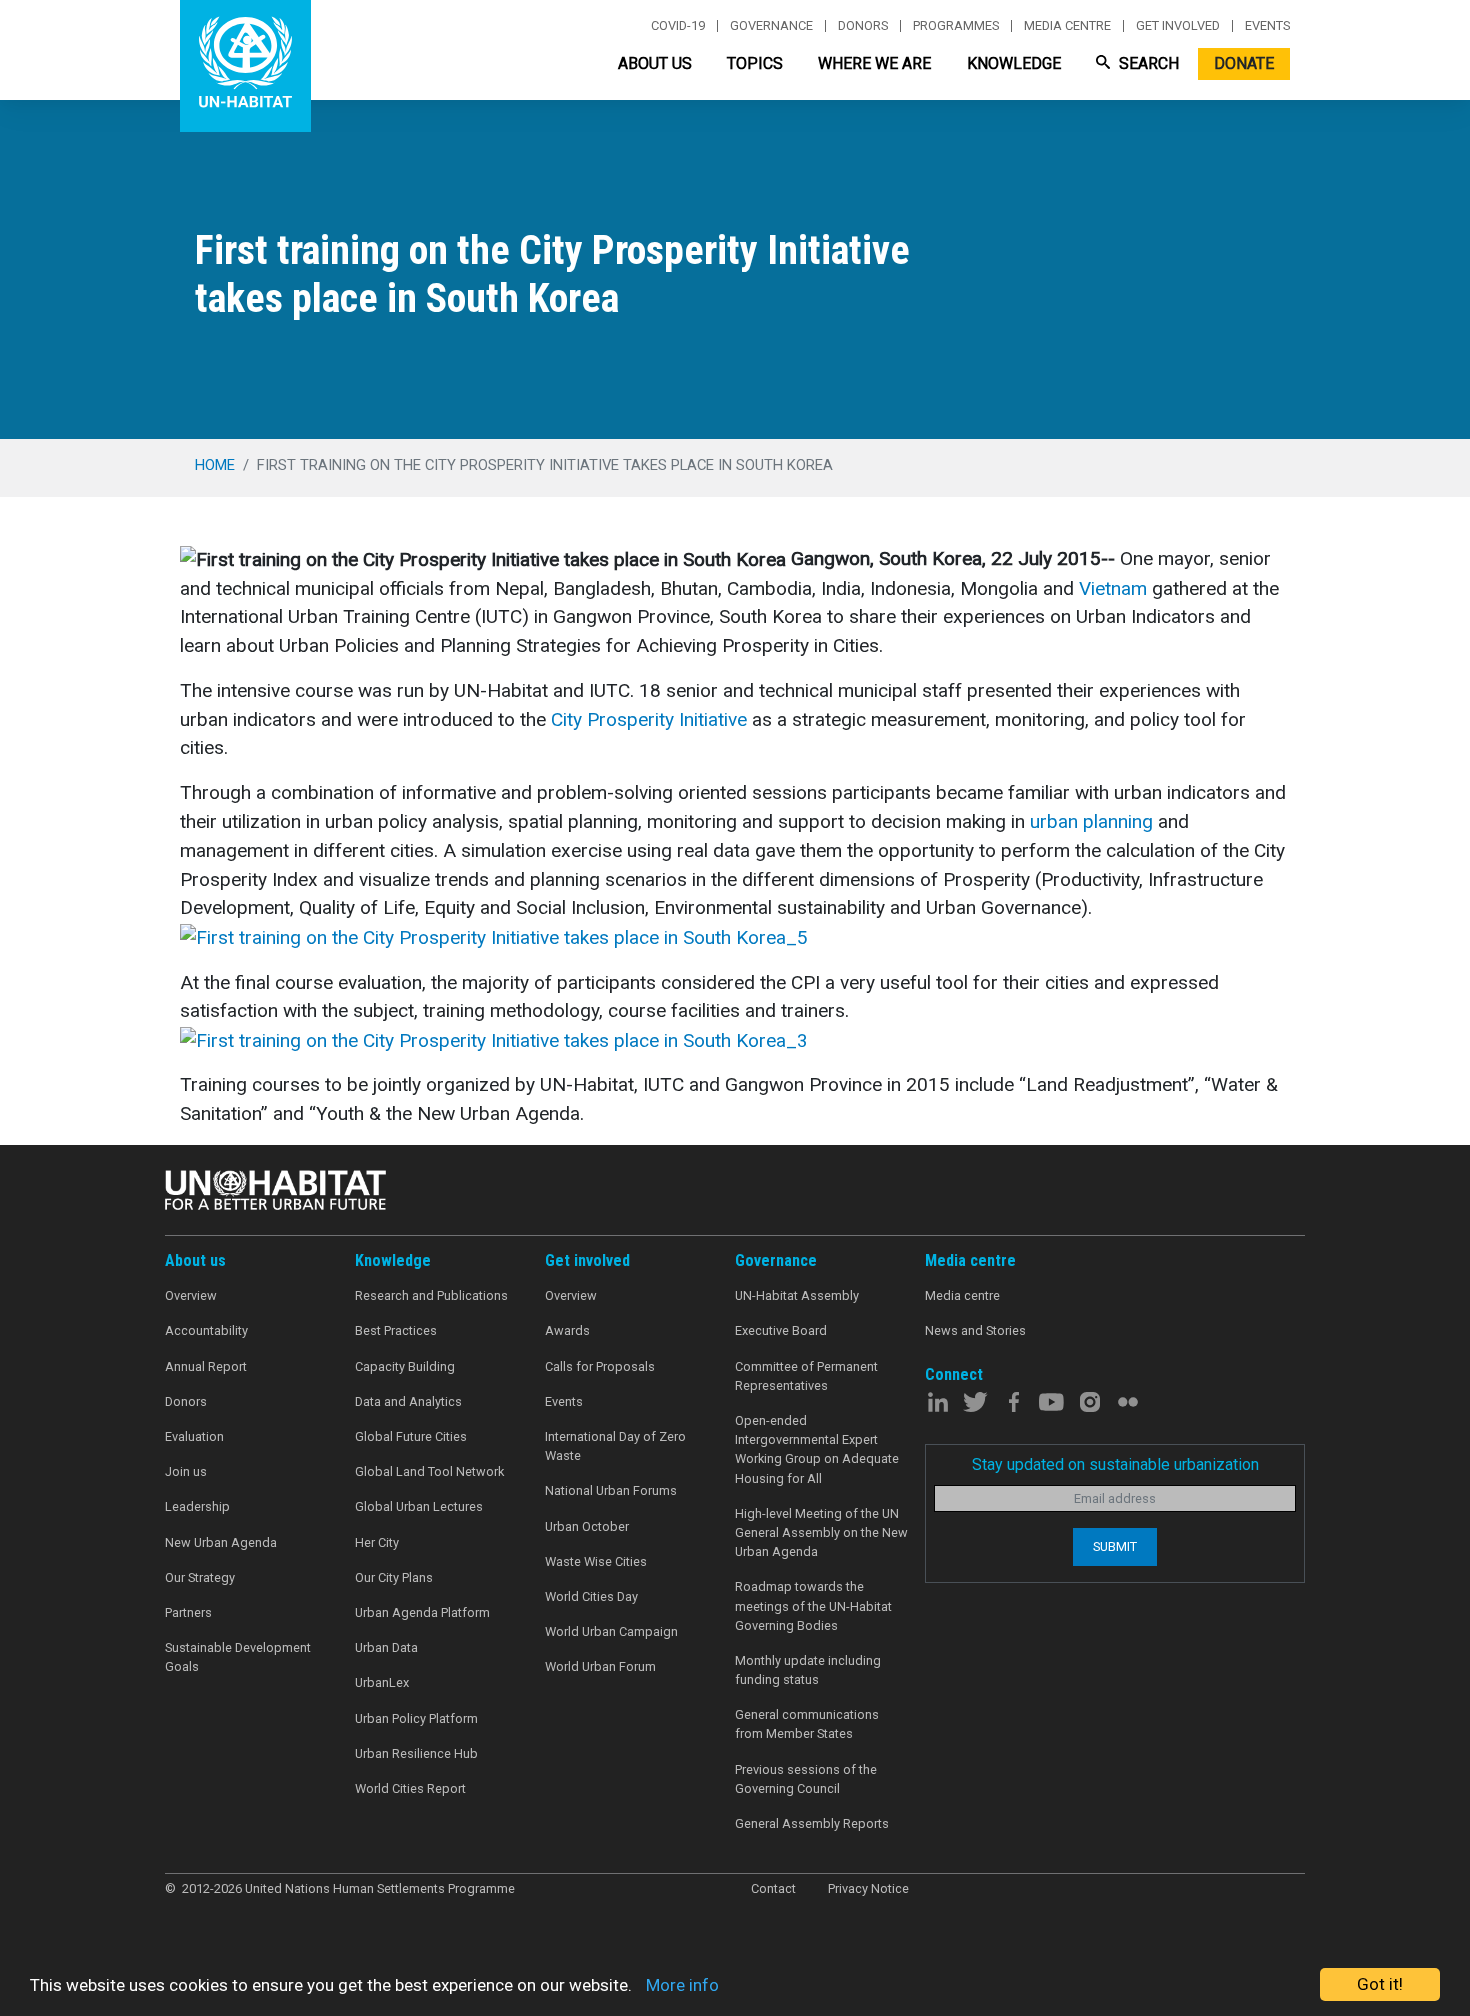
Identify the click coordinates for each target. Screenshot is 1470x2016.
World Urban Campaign (611, 1631)
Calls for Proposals (600, 1366)
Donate (1244, 63)
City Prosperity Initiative (649, 719)
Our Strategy (200, 1577)
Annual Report (206, 1366)
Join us (186, 1471)
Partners (188, 1612)
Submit (1115, 1546)
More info (682, 1985)
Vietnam (1110, 588)
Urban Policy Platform (416, 1718)
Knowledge (1014, 63)
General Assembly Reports (812, 1823)
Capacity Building (405, 1366)
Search (1147, 63)
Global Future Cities (411, 1436)
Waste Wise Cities (596, 1561)
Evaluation (194, 1436)
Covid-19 (678, 26)
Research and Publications (431, 1295)
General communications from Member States (807, 1724)
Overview (191, 1295)
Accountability (206, 1330)
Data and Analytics (408, 1401)
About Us (655, 63)
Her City (377, 1542)
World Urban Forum (600, 1666)
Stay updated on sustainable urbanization (1115, 1464)
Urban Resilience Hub (416, 1753)
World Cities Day (591, 1596)
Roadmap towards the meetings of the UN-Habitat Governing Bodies (813, 1605)
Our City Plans (394, 1577)
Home (215, 465)
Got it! (1380, 1984)
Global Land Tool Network (429, 1471)
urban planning (1091, 821)
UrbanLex (382, 1682)
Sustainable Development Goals (238, 1657)
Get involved (1178, 26)
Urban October (587, 1526)
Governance (771, 26)
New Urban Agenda (221, 1542)
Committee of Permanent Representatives (806, 1376)
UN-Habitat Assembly (797, 1295)
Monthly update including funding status (808, 1670)
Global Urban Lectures (419, 1506)
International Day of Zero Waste (615, 1446)
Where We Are (874, 63)
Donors (863, 26)
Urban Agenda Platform (422, 1612)
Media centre (1067, 26)
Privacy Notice (868, 1888)
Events (1267, 26)
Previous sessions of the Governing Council (806, 1779)
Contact (773, 1888)
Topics (755, 63)
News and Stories (975, 1330)
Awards (567, 1330)
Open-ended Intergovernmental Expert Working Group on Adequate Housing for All (817, 1449)
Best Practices (396, 1330)
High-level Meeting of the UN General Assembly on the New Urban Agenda (821, 1532)
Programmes (956, 26)
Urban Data (386, 1647)
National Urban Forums (611, 1490)
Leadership (197, 1506)
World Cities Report (410, 1788)
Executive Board (781, 1330)
